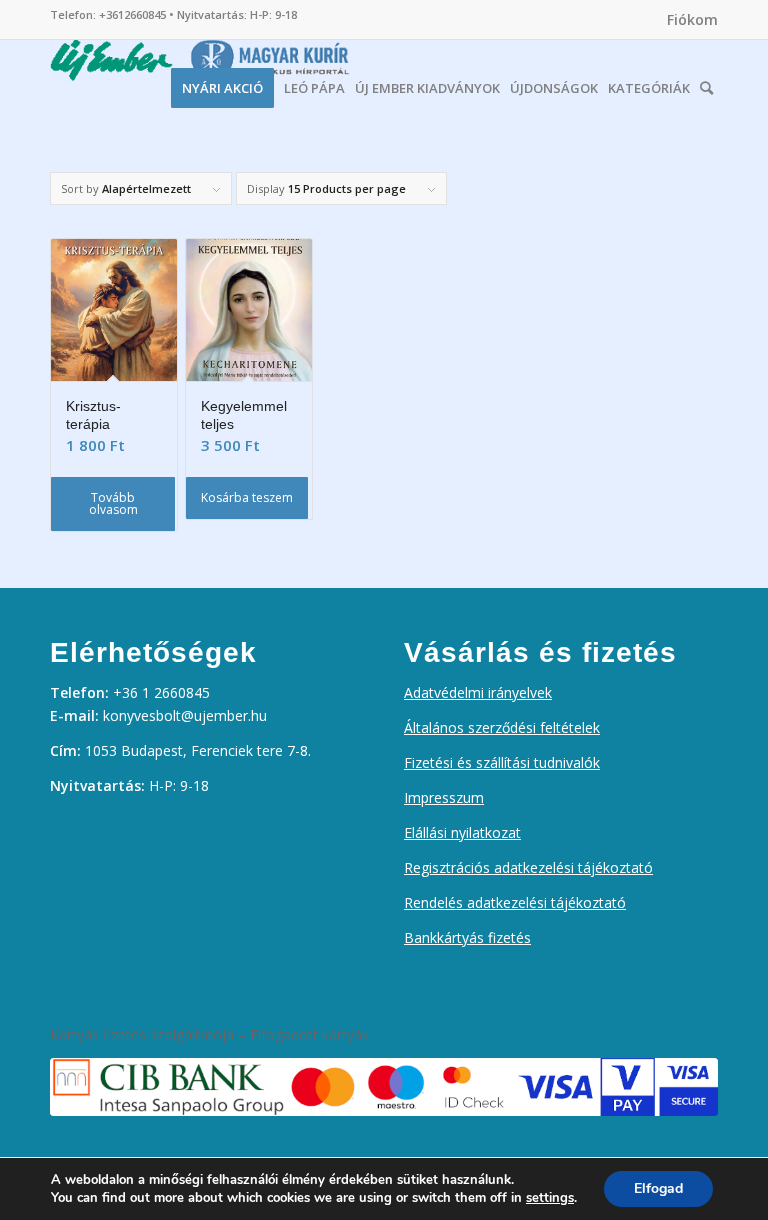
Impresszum (444, 797)
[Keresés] (706, 83)
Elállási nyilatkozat (462, 832)
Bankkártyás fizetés (467, 937)
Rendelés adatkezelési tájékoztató (515, 902)
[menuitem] (687, 20)
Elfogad (658, 1188)
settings (550, 1198)
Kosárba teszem (247, 497)
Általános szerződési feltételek (502, 727)
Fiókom (692, 19)
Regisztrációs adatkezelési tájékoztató (528, 867)
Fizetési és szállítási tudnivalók (502, 762)
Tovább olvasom (113, 503)
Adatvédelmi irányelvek (478, 692)
